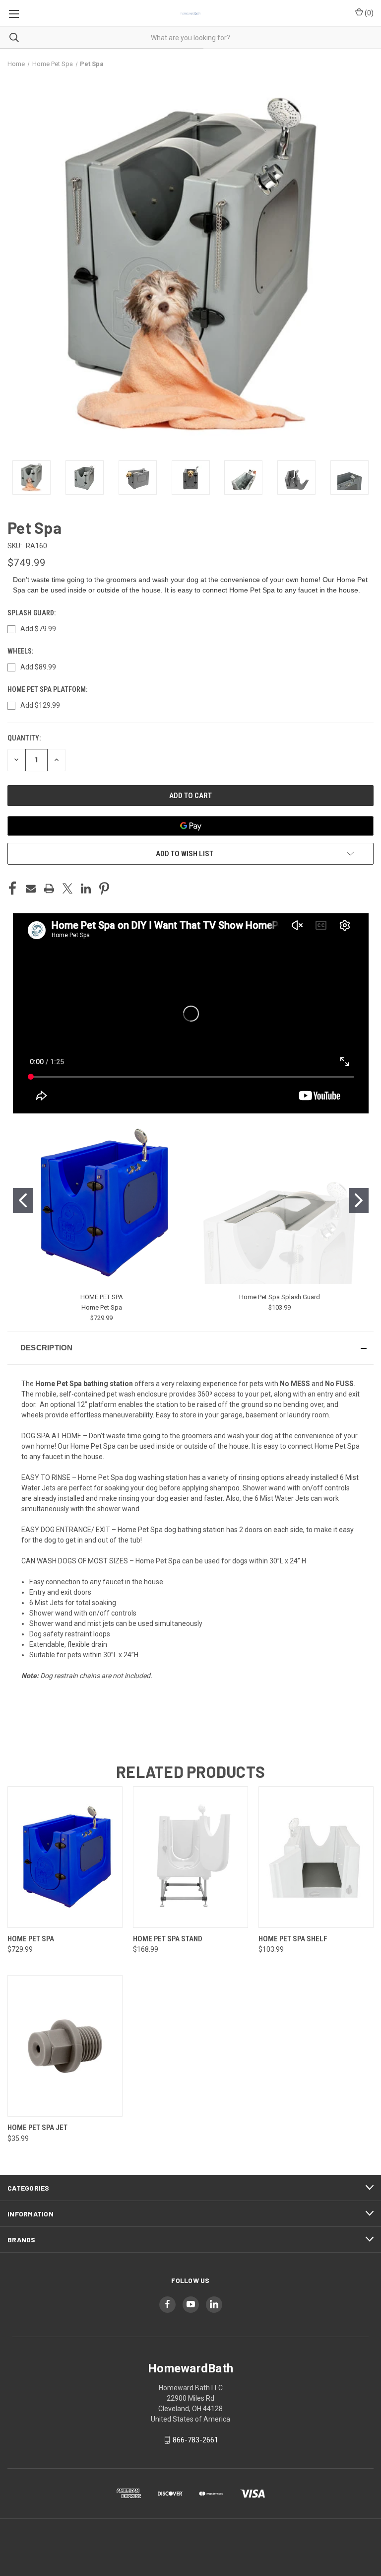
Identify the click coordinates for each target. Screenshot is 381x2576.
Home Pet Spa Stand (168, 1939)
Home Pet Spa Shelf (293, 1939)
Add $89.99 (38, 667)
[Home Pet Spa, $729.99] (65, 1857)
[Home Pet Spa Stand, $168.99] (190, 1857)
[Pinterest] (104, 888)
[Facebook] (12, 888)
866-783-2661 (195, 2440)
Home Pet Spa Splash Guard (280, 1297)
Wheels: (21, 651)
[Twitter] (67, 888)
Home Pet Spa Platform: (48, 689)
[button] (190, 1348)
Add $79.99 (38, 629)
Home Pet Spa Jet (37, 2128)
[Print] (49, 888)
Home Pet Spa (102, 1307)
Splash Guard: (32, 613)
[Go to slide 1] (23, 1200)
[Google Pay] (190, 826)
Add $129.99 (40, 705)
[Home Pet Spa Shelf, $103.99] (316, 1857)
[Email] (31, 888)
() (368, 13)
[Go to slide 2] (359, 1200)
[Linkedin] (86, 888)
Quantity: (24, 738)
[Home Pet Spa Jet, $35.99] (65, 2046)
